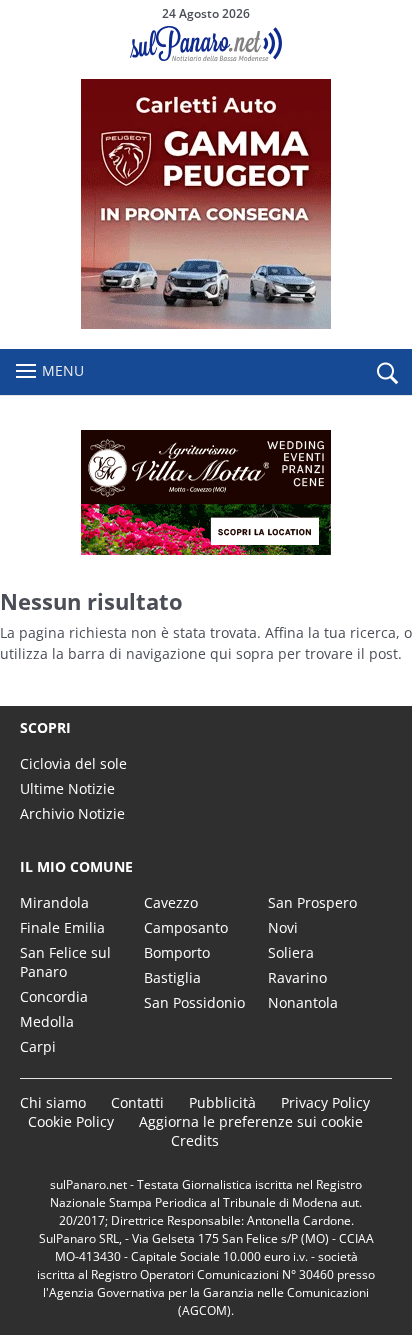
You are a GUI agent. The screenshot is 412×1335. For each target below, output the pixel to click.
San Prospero (312, 902)
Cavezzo (171, 902)
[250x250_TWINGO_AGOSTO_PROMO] (206, 323)
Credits (195, 1140)
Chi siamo (53, 1102)
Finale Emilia (62, 927)
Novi (283, 927)
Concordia (54, 996)
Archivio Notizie (72, 813)
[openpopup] (387, 373)
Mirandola (54, 902)
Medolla (47, 1021)
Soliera (291, 952)
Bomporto (177, 952)
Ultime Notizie (67, 788)
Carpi (38, 1046)
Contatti (137, 1102)
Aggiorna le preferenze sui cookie (251, 1121)
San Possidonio (194, 1002)
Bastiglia (172, 977)
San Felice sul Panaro (65, 962)
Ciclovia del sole (73, 763)
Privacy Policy (325, 1102)
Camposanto (186, 927)
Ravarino (297, 977)
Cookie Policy (71, 1121)
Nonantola (303, 1002)
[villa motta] (206, 492)
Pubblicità (222, 1102)
